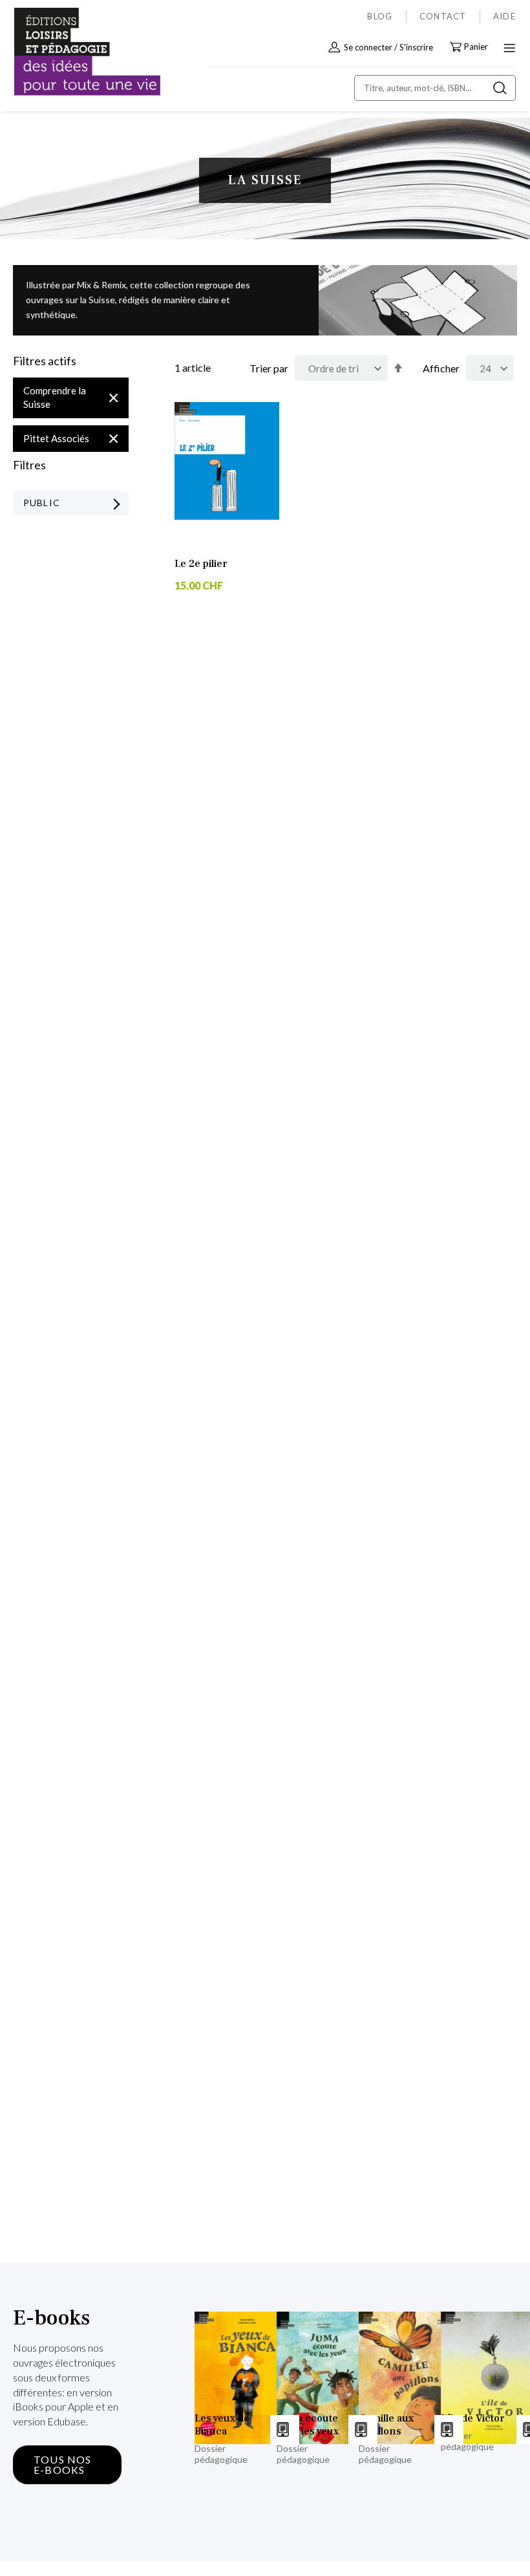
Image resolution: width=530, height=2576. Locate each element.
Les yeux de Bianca (222, 2425)
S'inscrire (416, 47)
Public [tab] (42, 503)
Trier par (269, 368)
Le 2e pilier (201, 564)
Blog (380, 16)
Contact (443, 16)
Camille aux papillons (386, 2425)
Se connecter (368, 47)
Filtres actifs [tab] (45, 361)
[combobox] (435, 88)
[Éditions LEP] (69, 52)
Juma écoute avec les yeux (308, 2425)
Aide (504, 16)
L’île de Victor (473, 2418)
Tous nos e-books (63, 2464)
